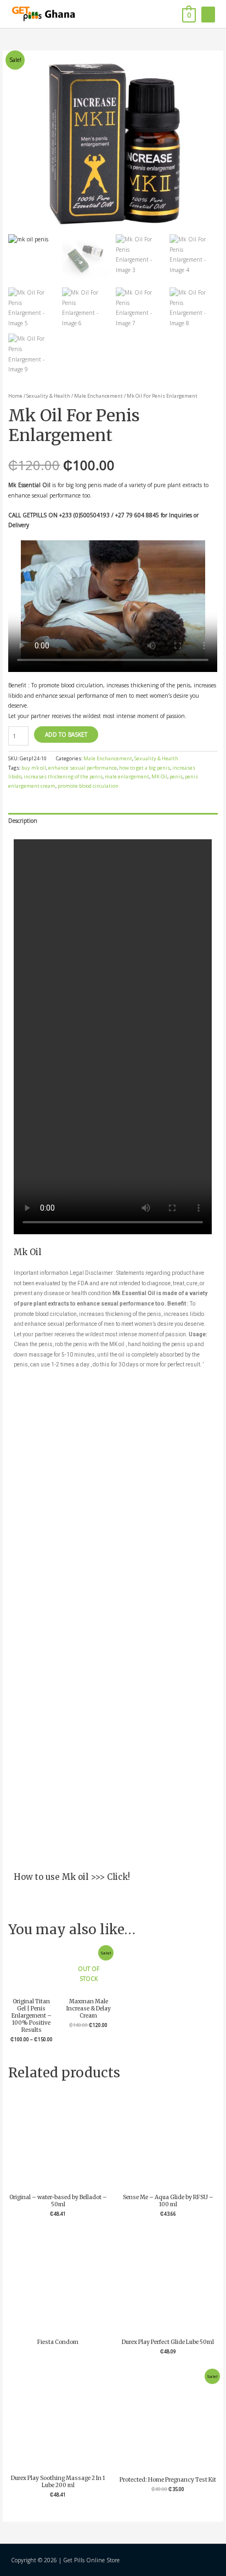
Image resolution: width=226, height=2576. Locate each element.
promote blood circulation (88, 786)
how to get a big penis (145, 768)
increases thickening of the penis (63, 776)
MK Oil (159, 776)
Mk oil (76, 1877)
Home (15, 396)
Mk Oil (27, 1252)
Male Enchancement (98, 396)
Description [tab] (23, 821)
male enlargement (127, 776)
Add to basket (66, 735)
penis (176, 776)
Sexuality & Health (48, 396)
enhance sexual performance (83, 768)
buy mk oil (34, 768)
